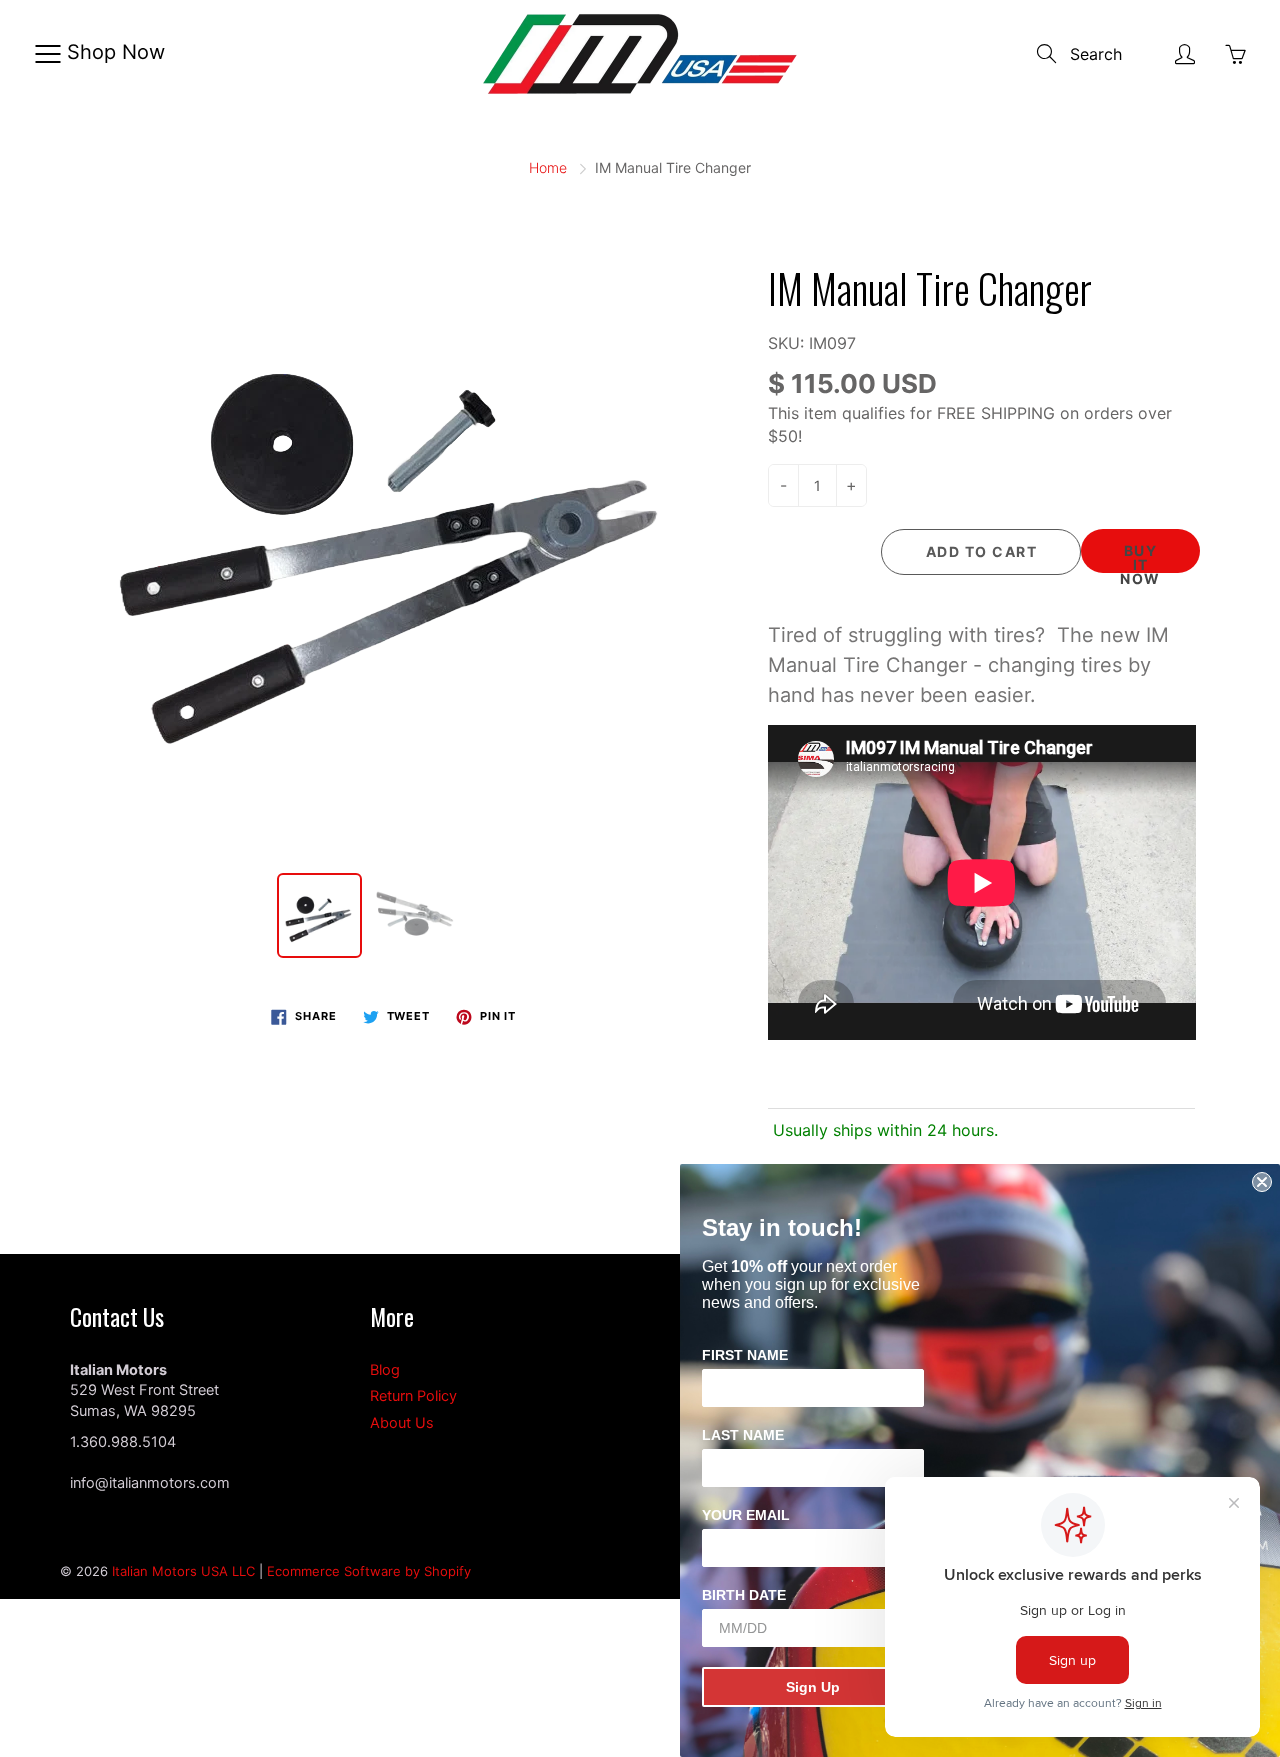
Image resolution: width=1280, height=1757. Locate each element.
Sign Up (813, 1687)
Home (548, 167)
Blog (385, 1370)
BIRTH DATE (744, 1595)
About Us (402, 1423)
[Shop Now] (47, 54)
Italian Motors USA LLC (183, 1571)
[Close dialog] (1262, 1182)
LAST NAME (743, 1435)
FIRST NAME (745, 1355)
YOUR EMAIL (746, 1515)
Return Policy (413, 1396)
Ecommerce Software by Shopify (369, 1571)
